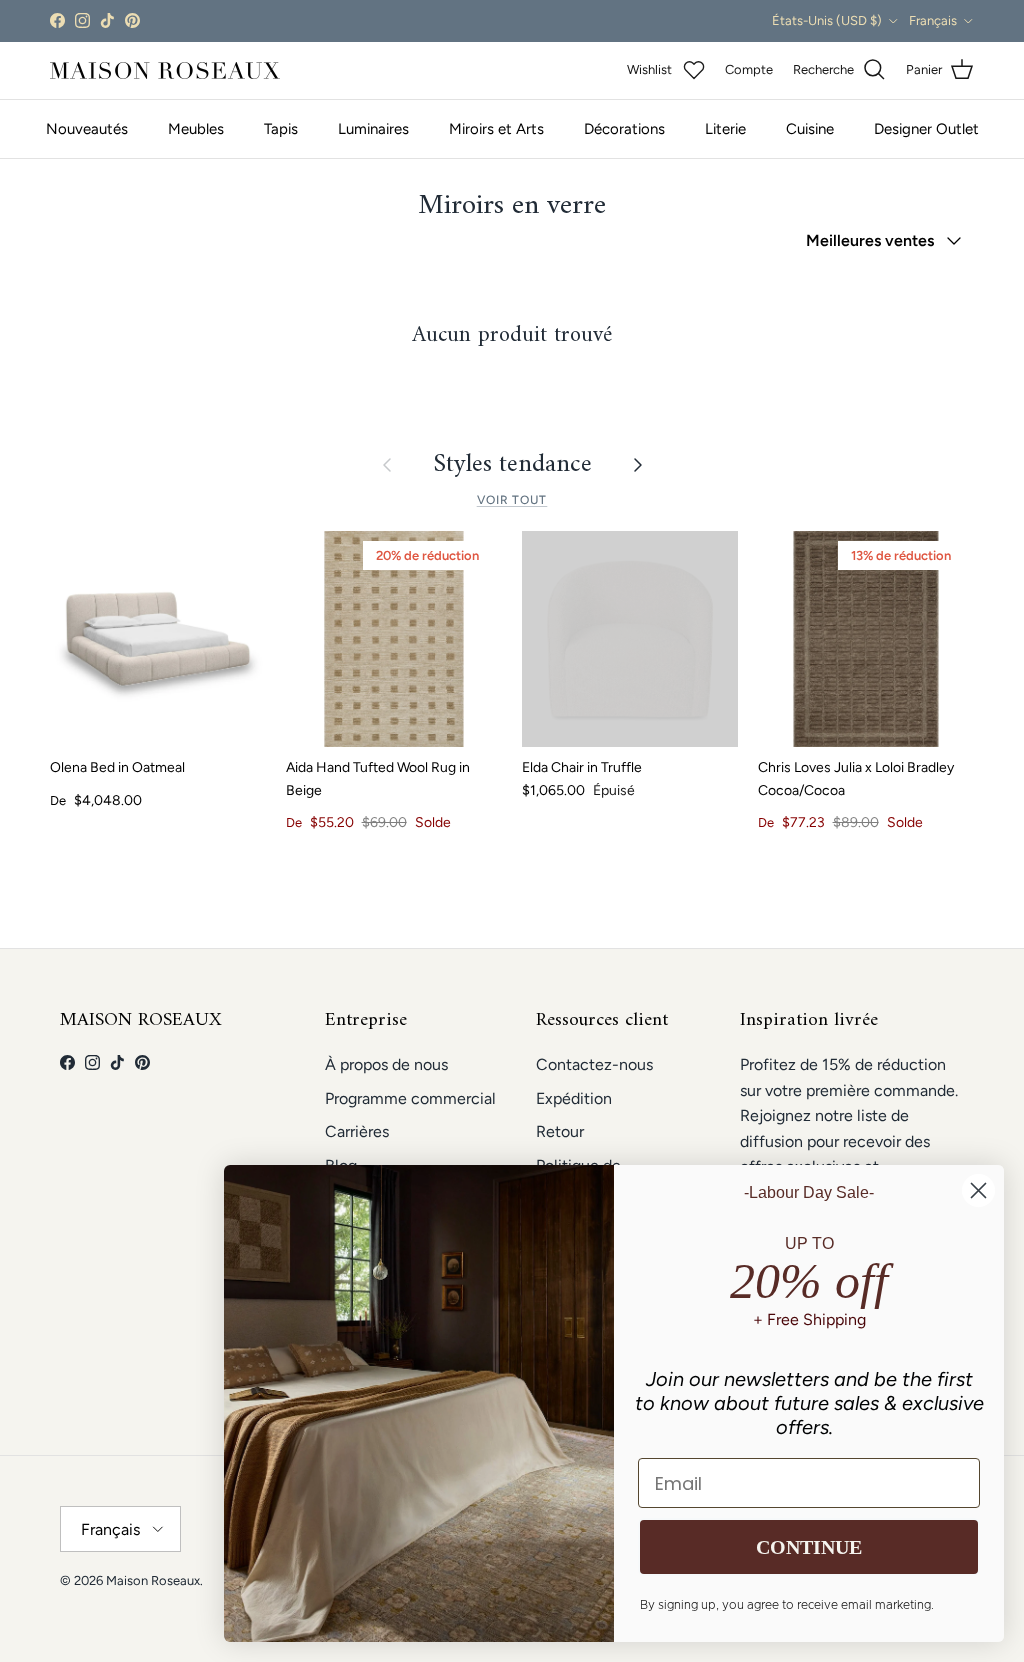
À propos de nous (386, 1064)
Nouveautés (87, 129)
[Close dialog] (978, 1190)
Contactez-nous (594, 1064)
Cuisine (810, 129)
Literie (725, 129)
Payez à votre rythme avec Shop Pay (512, 21)
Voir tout (512, 500)
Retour (560, 1131)
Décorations (624, 129)
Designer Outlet (926, 129)
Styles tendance (512, 465)
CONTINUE (809, 1547)
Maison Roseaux (153, 1580)
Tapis (281, 129)
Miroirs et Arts (496, 129)
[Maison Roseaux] (165, 70)
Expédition (574, 1098)
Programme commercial (410, 1098)
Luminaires (373, 129)
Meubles (196, 129)
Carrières (357, 1131)
